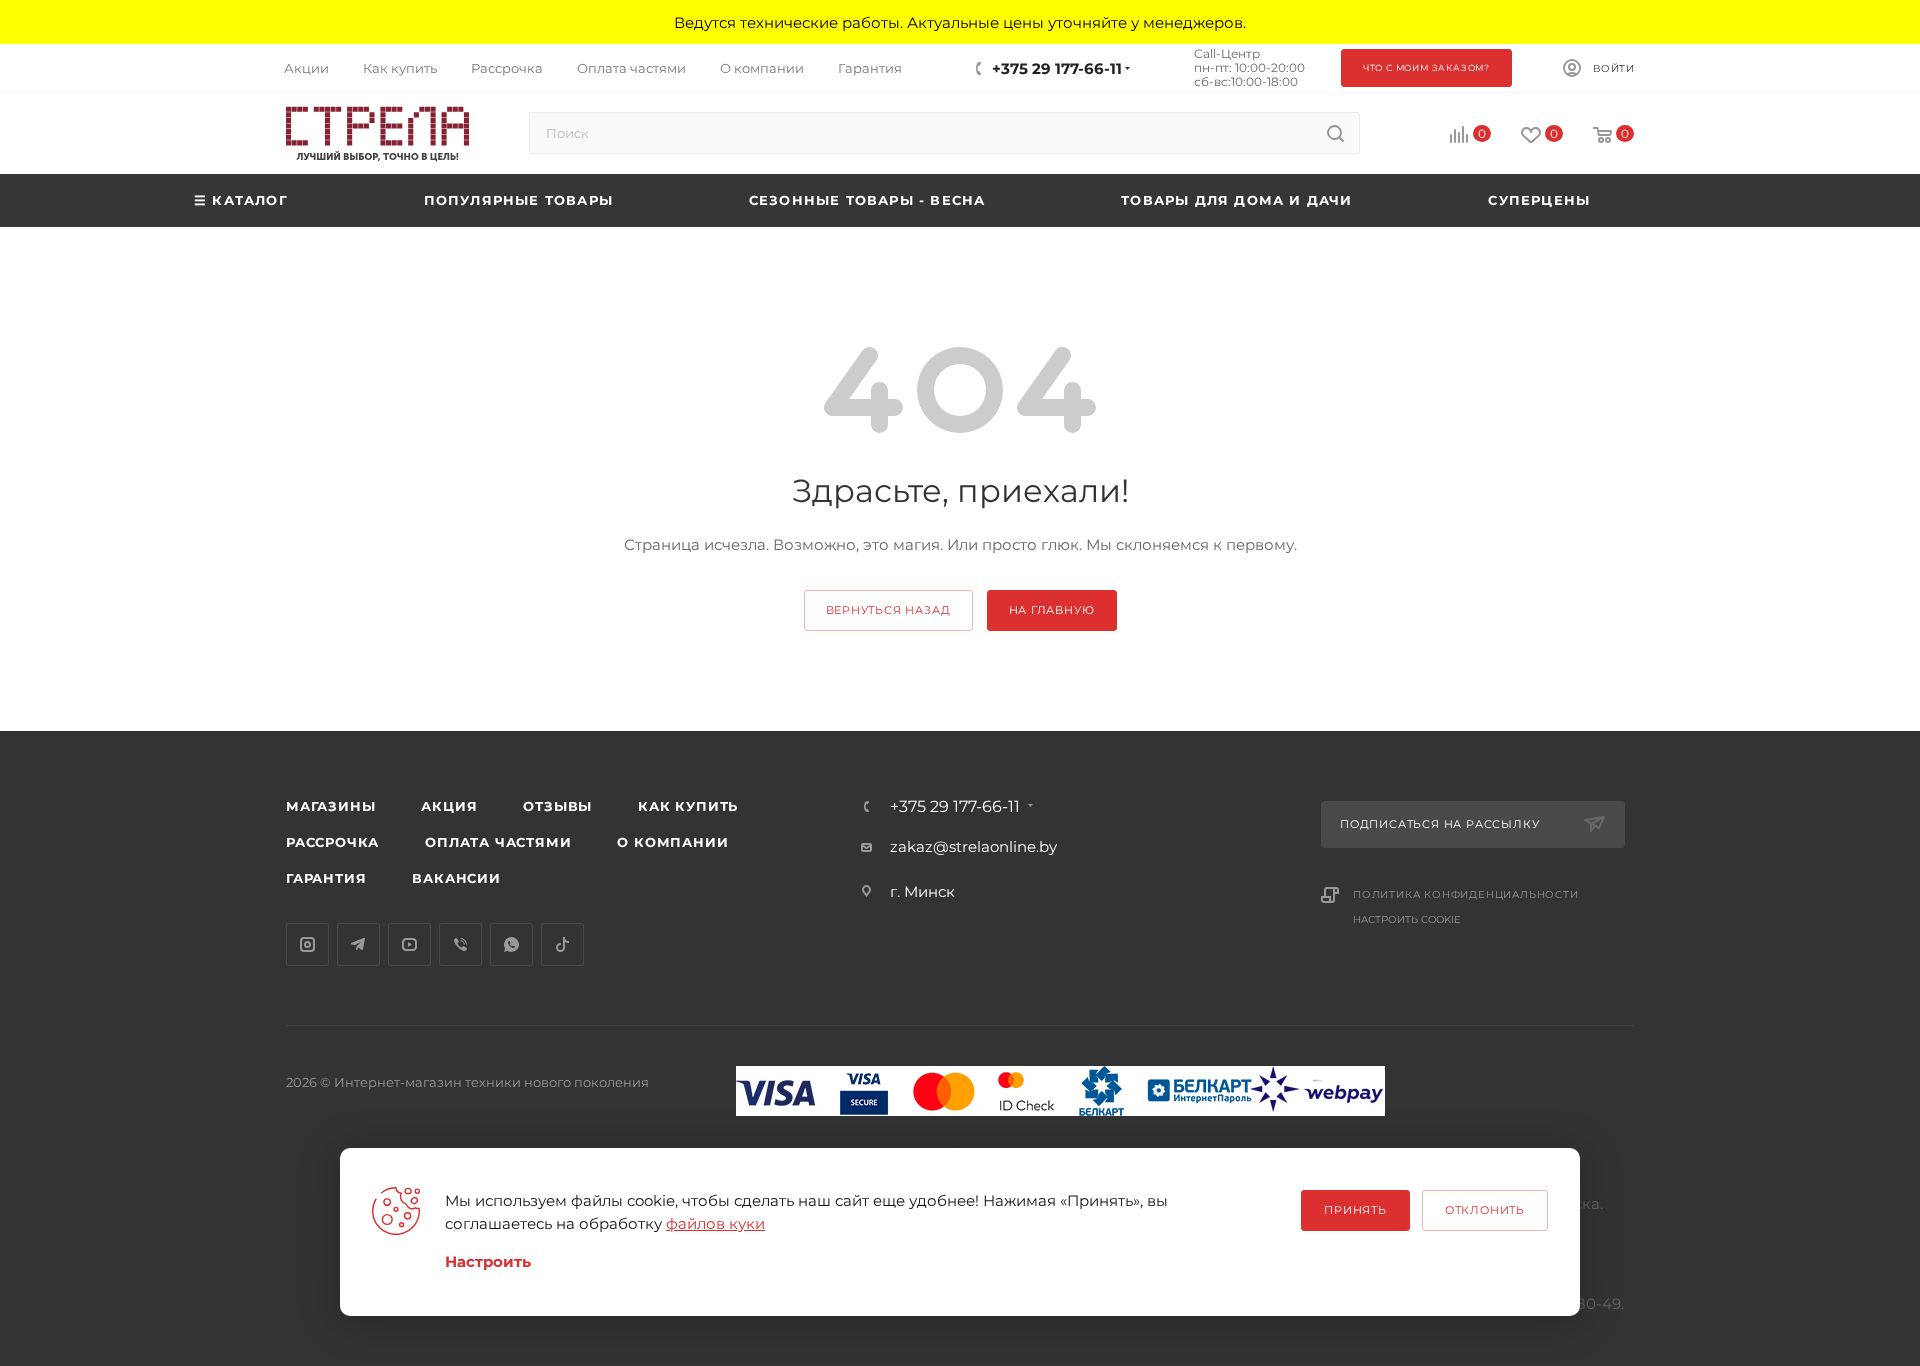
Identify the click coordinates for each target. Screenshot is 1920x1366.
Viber (460, 944)
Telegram (358, 944)
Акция (449, 806)
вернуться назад (888, 610)
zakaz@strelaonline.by (973, 846)
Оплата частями (498, 842)
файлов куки (715, 1223)
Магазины (330, 806)
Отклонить (1485, 1210)
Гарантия (326, 878)
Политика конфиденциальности (1466, 894)
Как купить (688, 806)
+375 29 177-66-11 (1057, 68)
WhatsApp (511, 944)
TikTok (562, 944)
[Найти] (1335, 133)
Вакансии (456, 878)
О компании (672, 842)
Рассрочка (332, 842)
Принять (1355, 1210)
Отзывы (557, 806)
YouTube (409, 944)
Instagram (307, 944)
